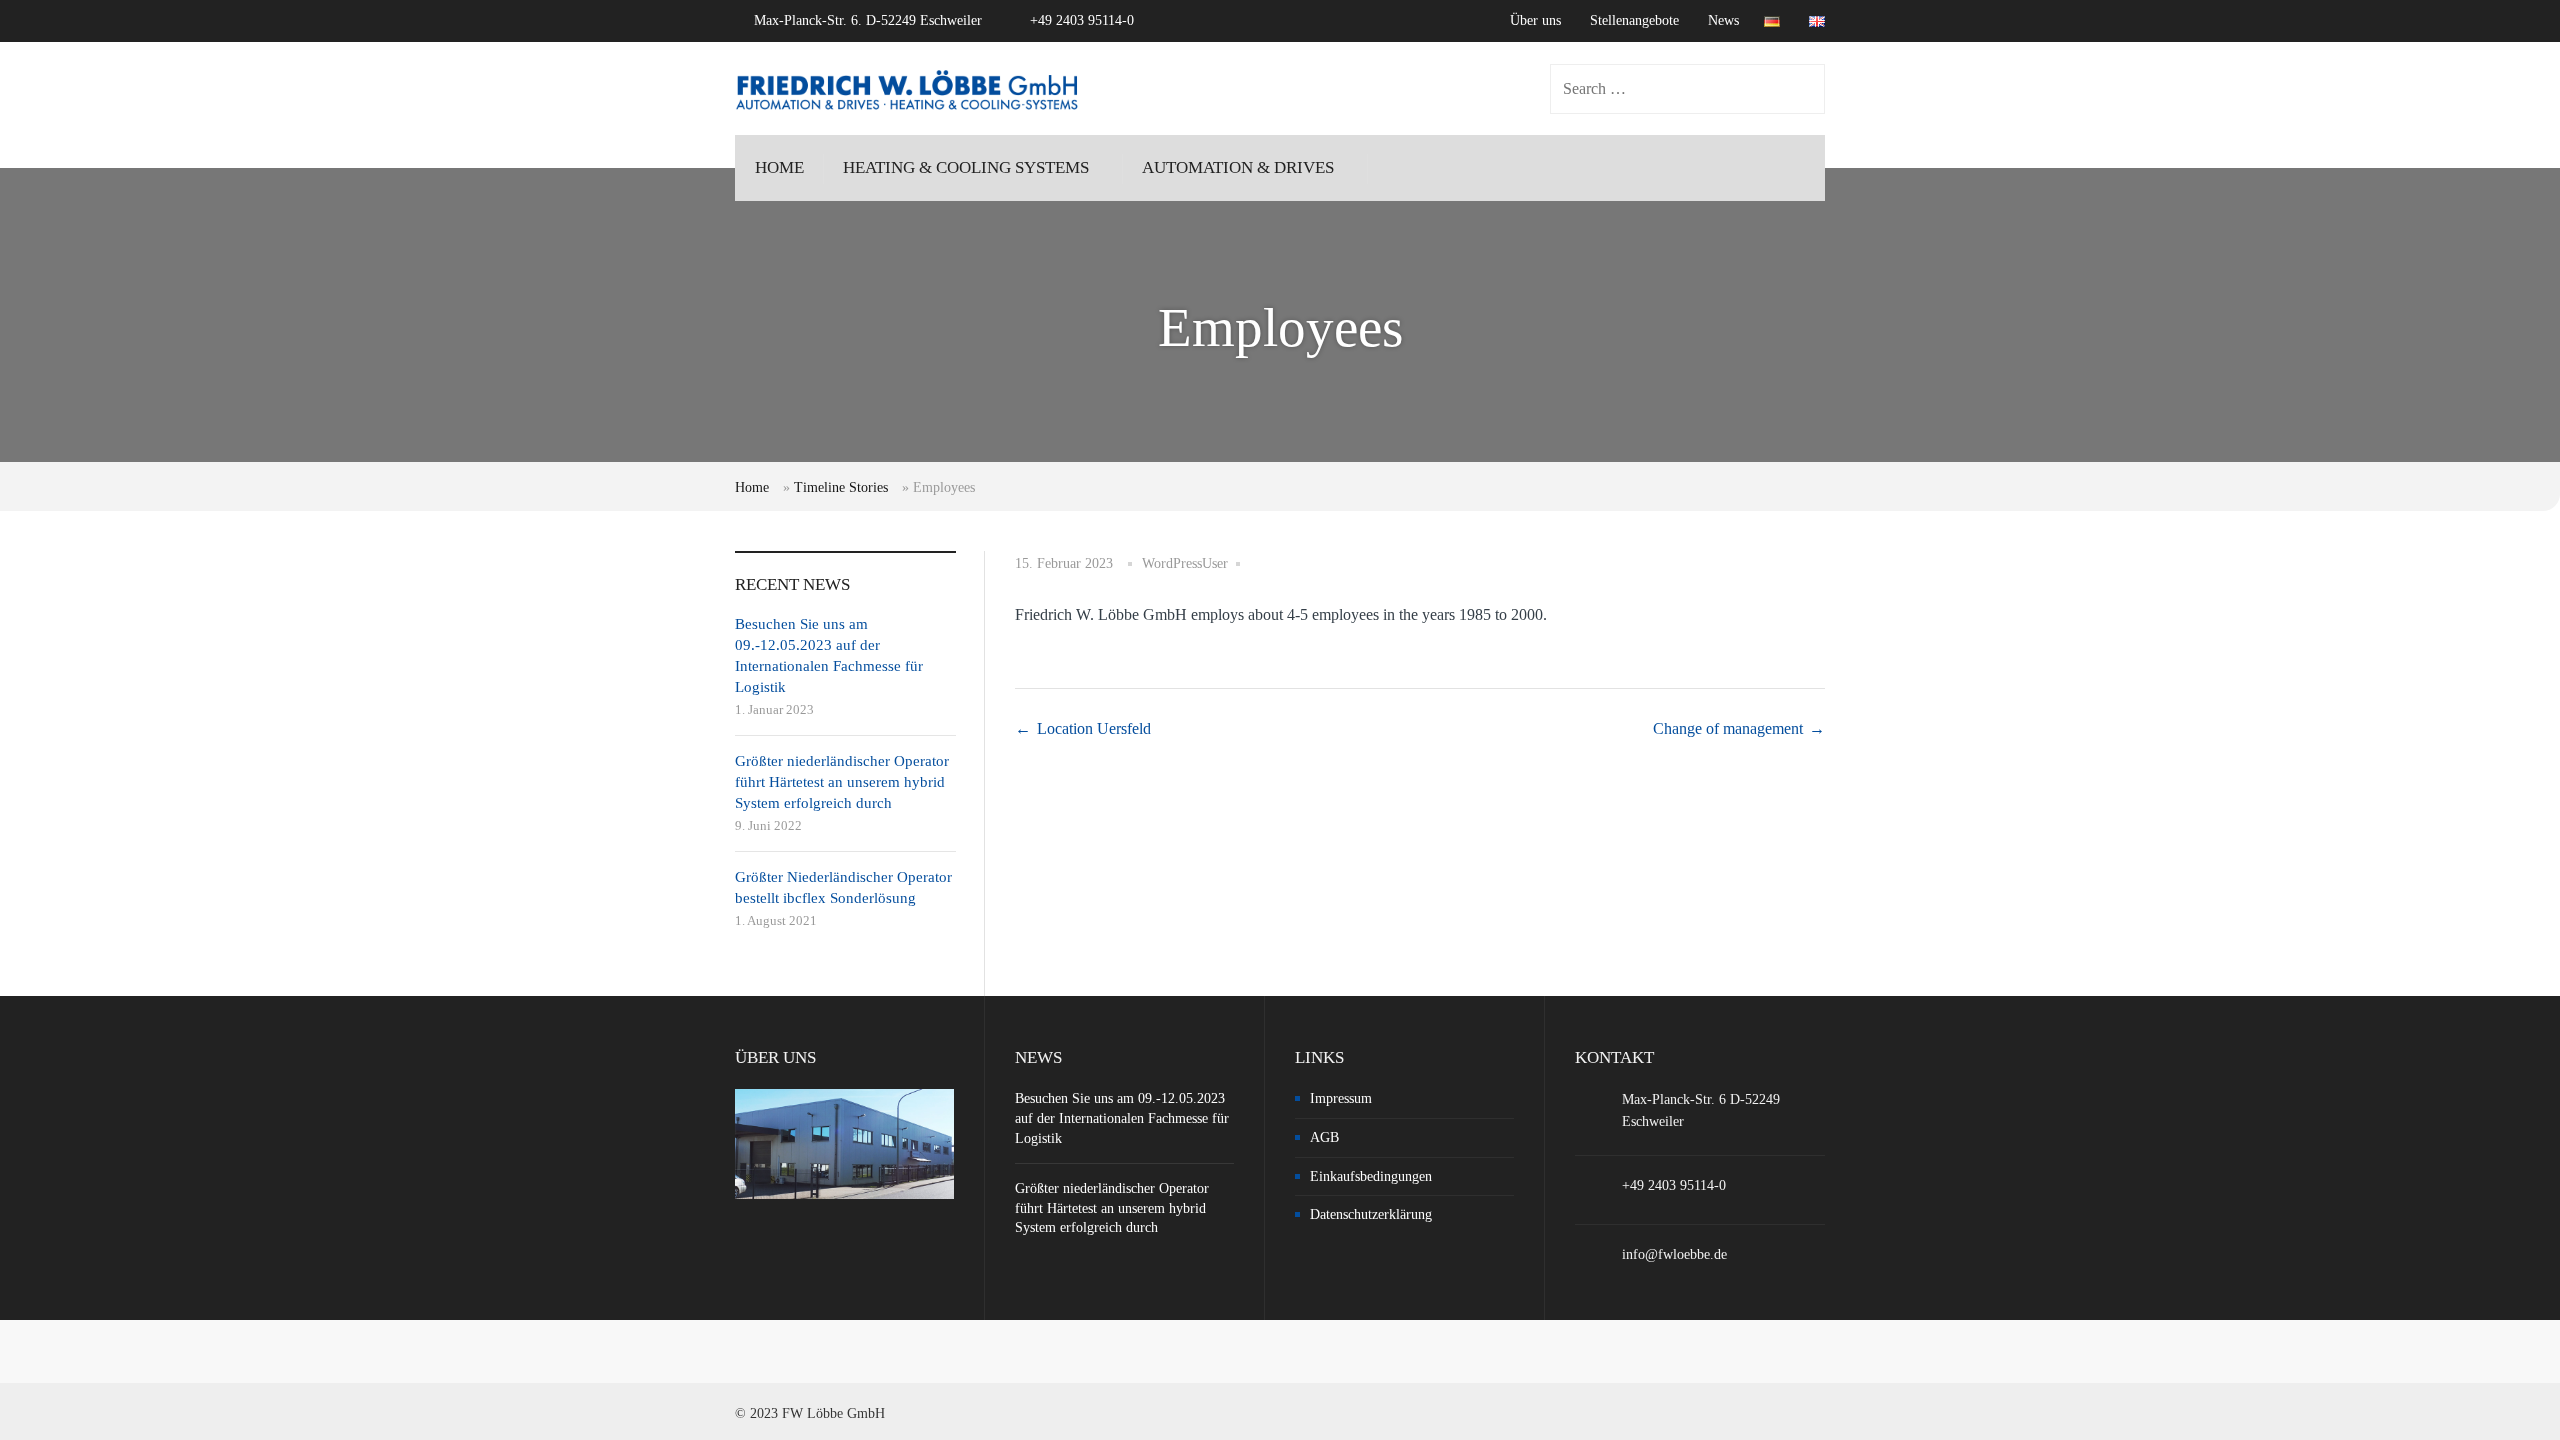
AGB (1324, 1137)
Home (752, 487)
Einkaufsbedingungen (1371, 1176)
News (1723, 20)
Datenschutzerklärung (1371, 1214)
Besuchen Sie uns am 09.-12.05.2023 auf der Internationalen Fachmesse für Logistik (1122, 1118)
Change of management (1728, 728)
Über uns (1535, 20)
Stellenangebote (1634, 20)
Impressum (1341, 1098)
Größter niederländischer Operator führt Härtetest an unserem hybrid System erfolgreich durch (842, 782)
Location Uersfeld (1094, 728)
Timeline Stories (841, 487)
